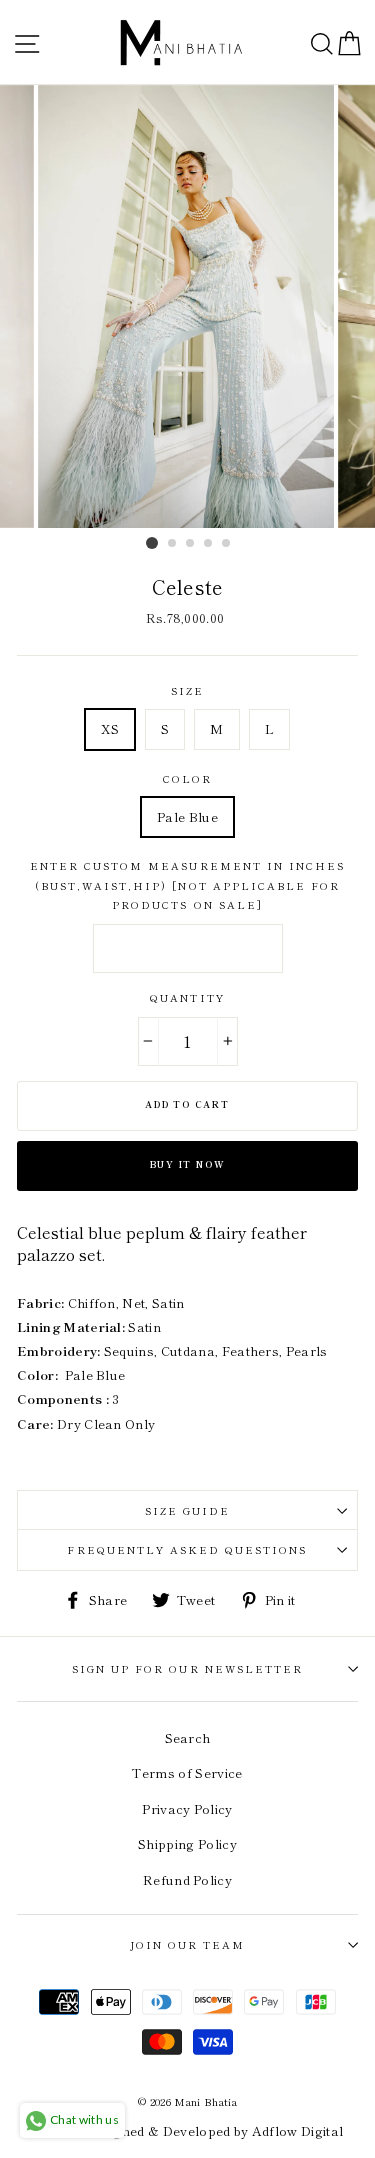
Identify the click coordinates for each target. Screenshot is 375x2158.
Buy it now (188, 1164)
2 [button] (173, 544)
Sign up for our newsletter (187, 1668)
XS (110, 728)
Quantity (187, 997)
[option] (188, 307)
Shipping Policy (187, 1843)
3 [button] (191, 544)
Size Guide (187, 1510)
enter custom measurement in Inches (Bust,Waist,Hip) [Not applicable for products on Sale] (187, 885)
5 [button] (227, 544)
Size (187, 690)
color (187, 778)
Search (188, 1737)
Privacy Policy (187, 1808)
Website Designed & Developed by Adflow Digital (188, 2130)
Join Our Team (188, 1944)
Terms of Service (187, 1772)
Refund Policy (187, 1879)
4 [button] (209, 544)
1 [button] (152, 543)
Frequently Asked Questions (187, 1549)
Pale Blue (187, 816)
